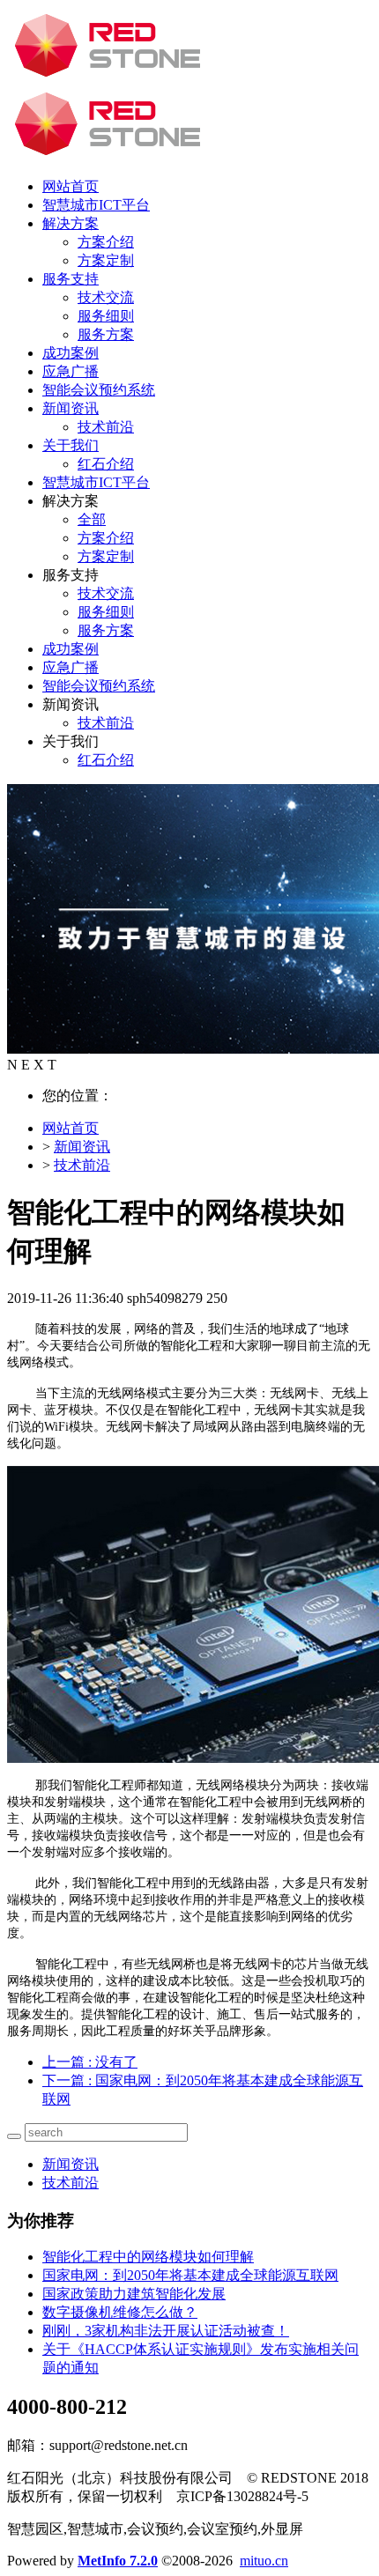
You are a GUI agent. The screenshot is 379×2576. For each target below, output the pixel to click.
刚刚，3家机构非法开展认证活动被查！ (166, 2331)
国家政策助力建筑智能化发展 (134, 2294)
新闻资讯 (82, 1147)
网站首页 (71, 186)
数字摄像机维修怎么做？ (120, 2312)
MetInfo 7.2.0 (118, 2561)
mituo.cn (264, 2561)
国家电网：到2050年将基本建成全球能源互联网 (190, 2275)
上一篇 (90, 2062)
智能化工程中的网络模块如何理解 (148, 2257)
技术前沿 (82, 1165)
